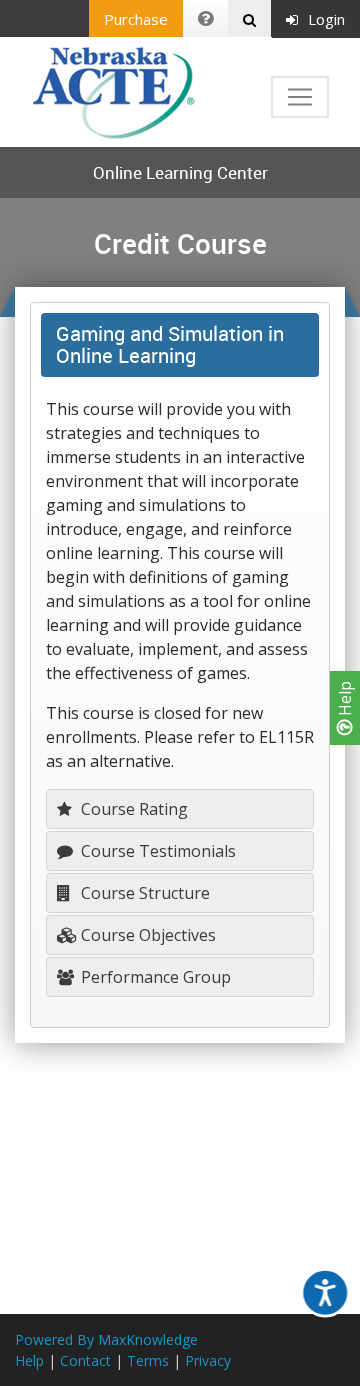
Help (345, 700)
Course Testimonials (156, 851)
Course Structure (143, 893)
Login (326, 19)
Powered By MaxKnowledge (106, 1339)
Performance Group (154, 977)
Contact (85, 1360)
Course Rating (132, 809)
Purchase (136, 19)
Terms (148, 1360)
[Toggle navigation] (300, 97)
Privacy (208, 1360)
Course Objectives (146, 935)
